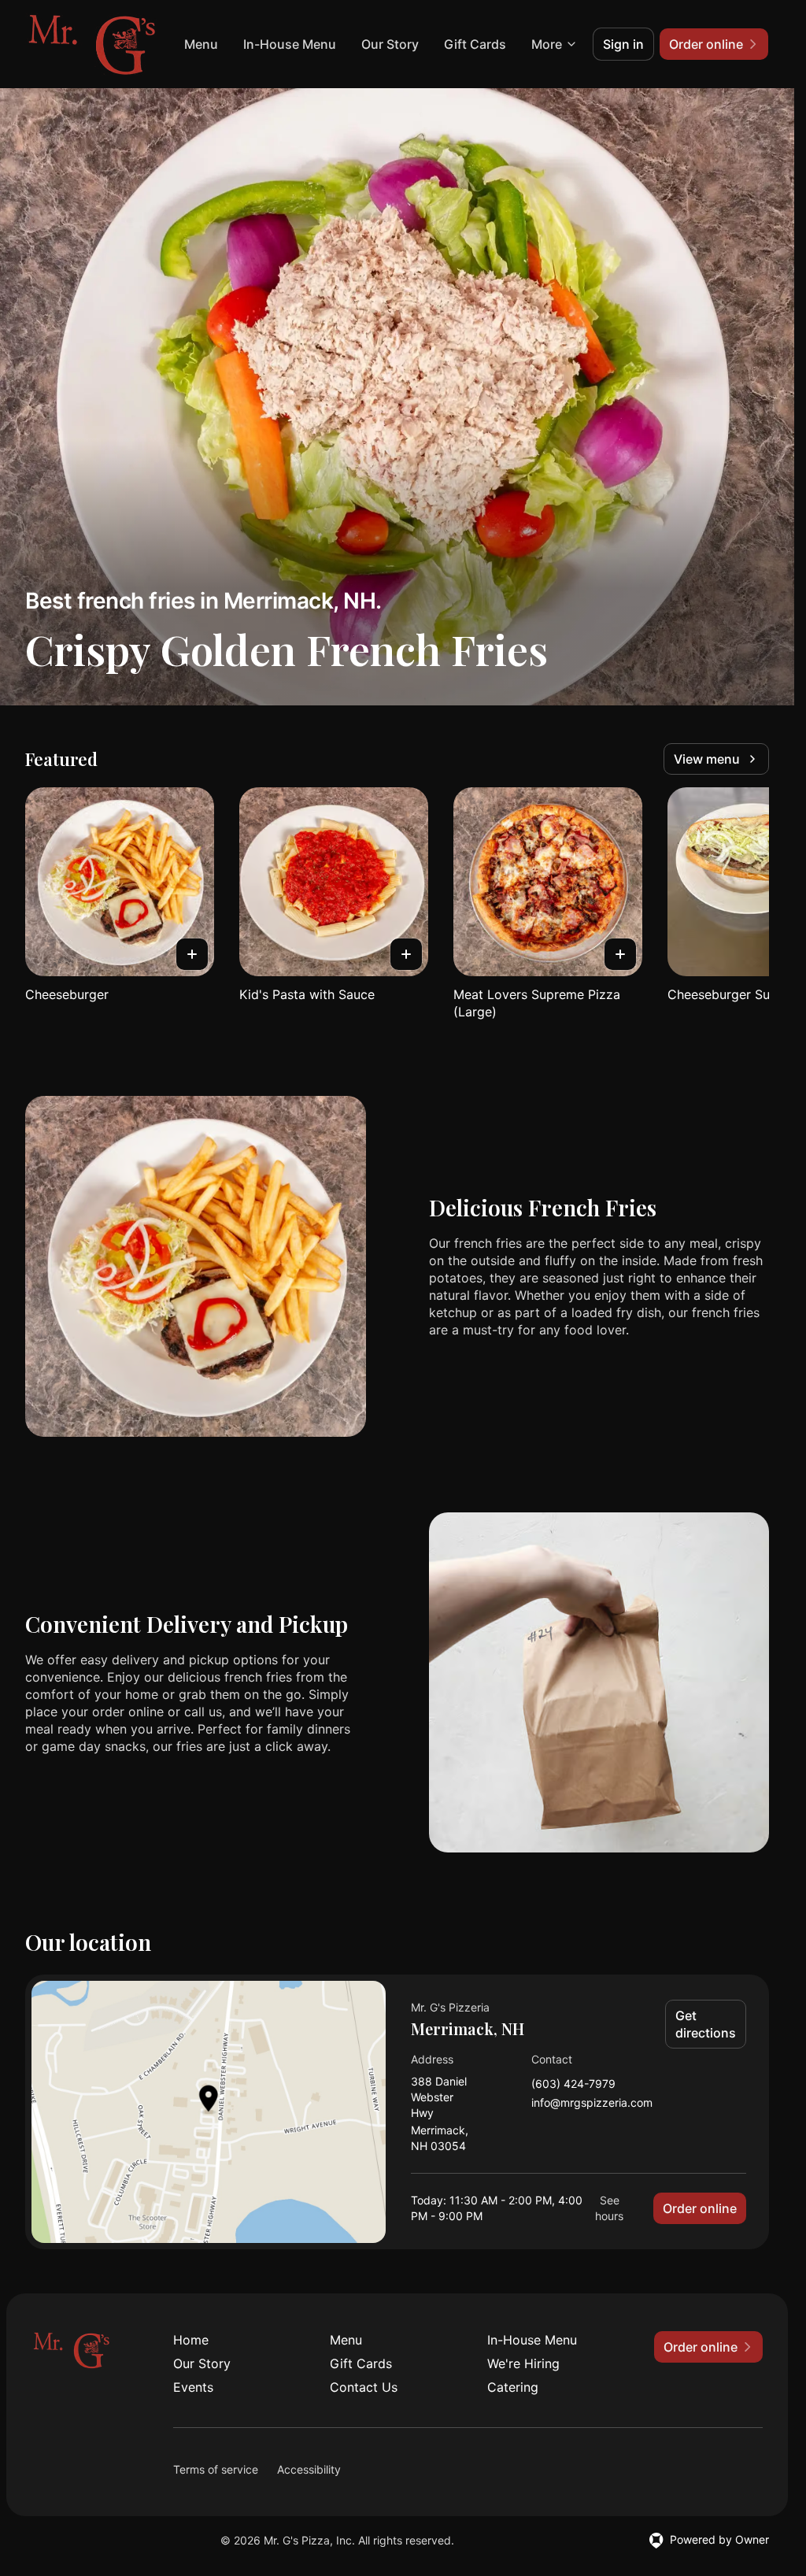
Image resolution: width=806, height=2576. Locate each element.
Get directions (706, 2024)
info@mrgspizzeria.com (592, 2103)
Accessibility (309, 2469)
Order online (700, 2208)
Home (191, 2340)
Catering (513, 2387)
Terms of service (216, 2469)
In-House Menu (290, 44)
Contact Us (364, 2387)
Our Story (390, 44)
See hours (609, 2208)
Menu (201, 44)
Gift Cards (475, 44)
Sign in (623, 44)
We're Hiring (523, 2363)
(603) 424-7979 (573, 2084)
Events (193, 2387)
